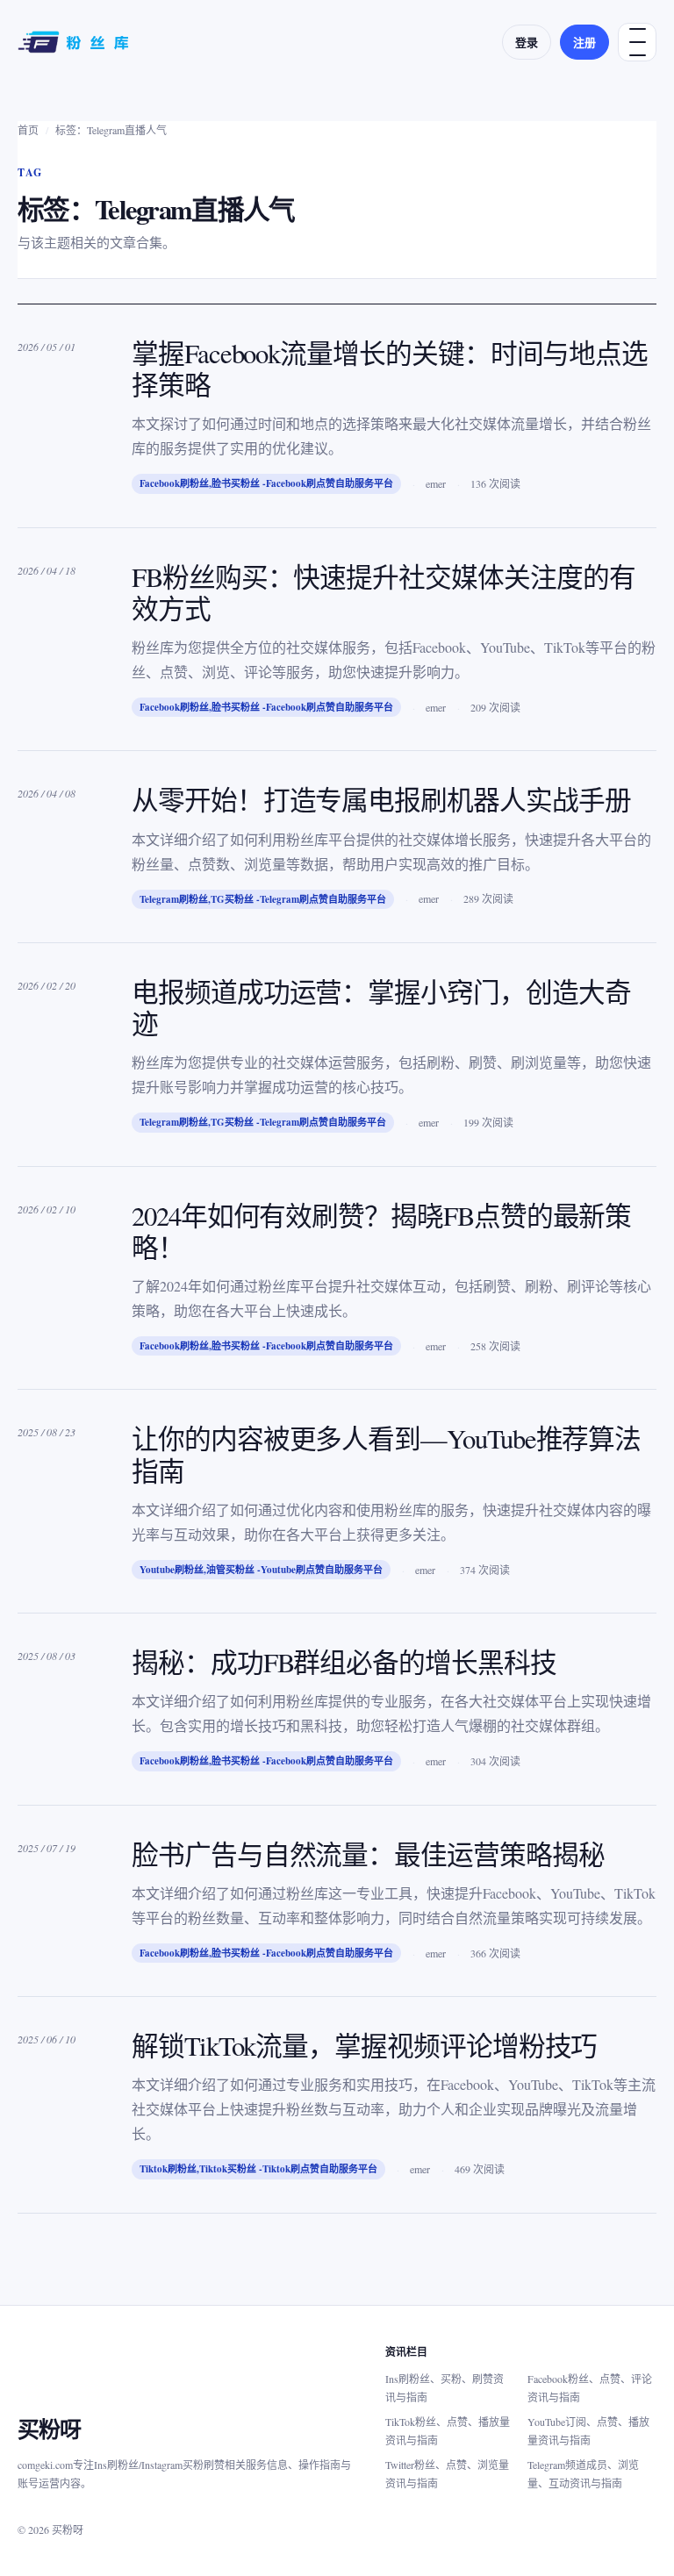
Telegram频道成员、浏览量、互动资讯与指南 (583, 2474)
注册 (584, 42)
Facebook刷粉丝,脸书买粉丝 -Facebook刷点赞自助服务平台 (266, 483)
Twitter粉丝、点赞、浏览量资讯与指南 (447, 2474)
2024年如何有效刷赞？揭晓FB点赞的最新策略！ (381, 1231)
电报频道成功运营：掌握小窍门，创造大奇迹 (381, 1008)
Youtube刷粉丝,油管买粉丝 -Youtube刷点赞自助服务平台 (261, 1570)
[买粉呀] (75, 42)
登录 (527, 42)
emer (436, 483)
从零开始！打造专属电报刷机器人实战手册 (381, 800)
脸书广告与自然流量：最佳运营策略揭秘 (368, 1854)
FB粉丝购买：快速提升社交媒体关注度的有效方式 (384, 593)
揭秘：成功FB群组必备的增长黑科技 (344, 1662)
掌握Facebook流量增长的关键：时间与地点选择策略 (390, 369)
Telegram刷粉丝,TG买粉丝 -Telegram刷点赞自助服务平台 (263, 899)
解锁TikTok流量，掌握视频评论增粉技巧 (364, 2046)
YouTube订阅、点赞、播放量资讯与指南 (588, 2431)
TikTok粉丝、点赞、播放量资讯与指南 (448, 2431)
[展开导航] (637, 42)
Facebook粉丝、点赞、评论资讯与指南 (590, 2388)
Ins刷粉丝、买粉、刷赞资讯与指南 (445, 2388)
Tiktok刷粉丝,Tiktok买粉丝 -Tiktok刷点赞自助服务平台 (258, 2169)
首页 (28, 130)
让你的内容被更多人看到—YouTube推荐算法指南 (386, 1454)
